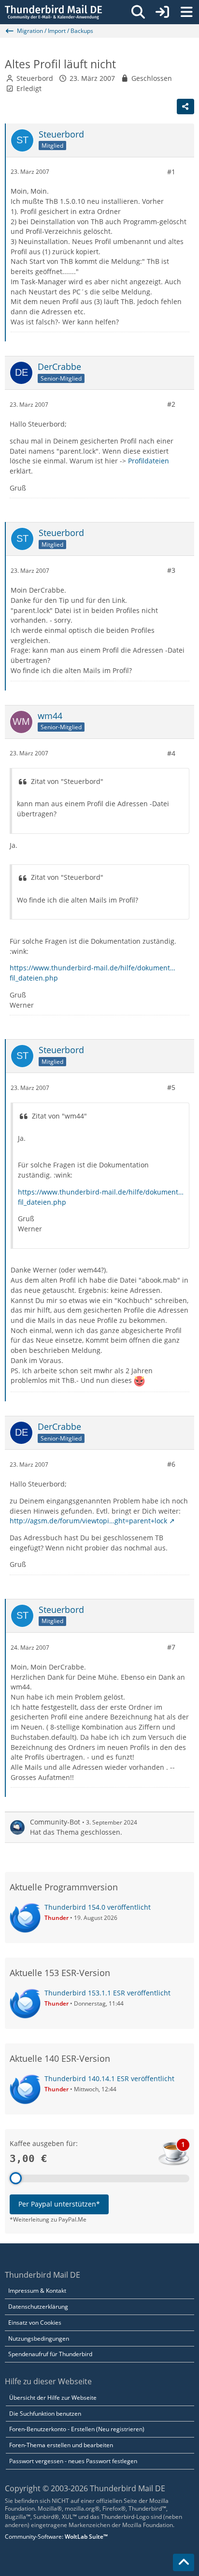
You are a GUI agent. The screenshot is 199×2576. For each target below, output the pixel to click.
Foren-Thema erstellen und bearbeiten (61, 2445)
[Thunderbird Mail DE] (53, 12)
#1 (171, 172)
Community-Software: (56, 2537)
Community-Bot (55, 1822)
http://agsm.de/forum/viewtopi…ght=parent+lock (88, 1521)
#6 (171, 1464)
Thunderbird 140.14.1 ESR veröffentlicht (109, 2078)
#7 (171, 1647)
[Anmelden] (162, 12)
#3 (171, 570)
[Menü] (186, 12)
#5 (171, 1087)
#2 (171, 404)
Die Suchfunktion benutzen (45, 2414)
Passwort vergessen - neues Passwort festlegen (73, 2461)
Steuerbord (35, 78)
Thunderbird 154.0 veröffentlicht (98, 1907)
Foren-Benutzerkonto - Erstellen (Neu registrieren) (77, 2429)
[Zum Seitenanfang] (184, 2562)
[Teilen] (185, 107)
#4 (171, 753)
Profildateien (149, 461)
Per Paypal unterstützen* (59, 2204)
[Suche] (138, 12)
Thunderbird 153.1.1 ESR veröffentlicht (107, 1993)
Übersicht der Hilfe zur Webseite (53, 2398)
